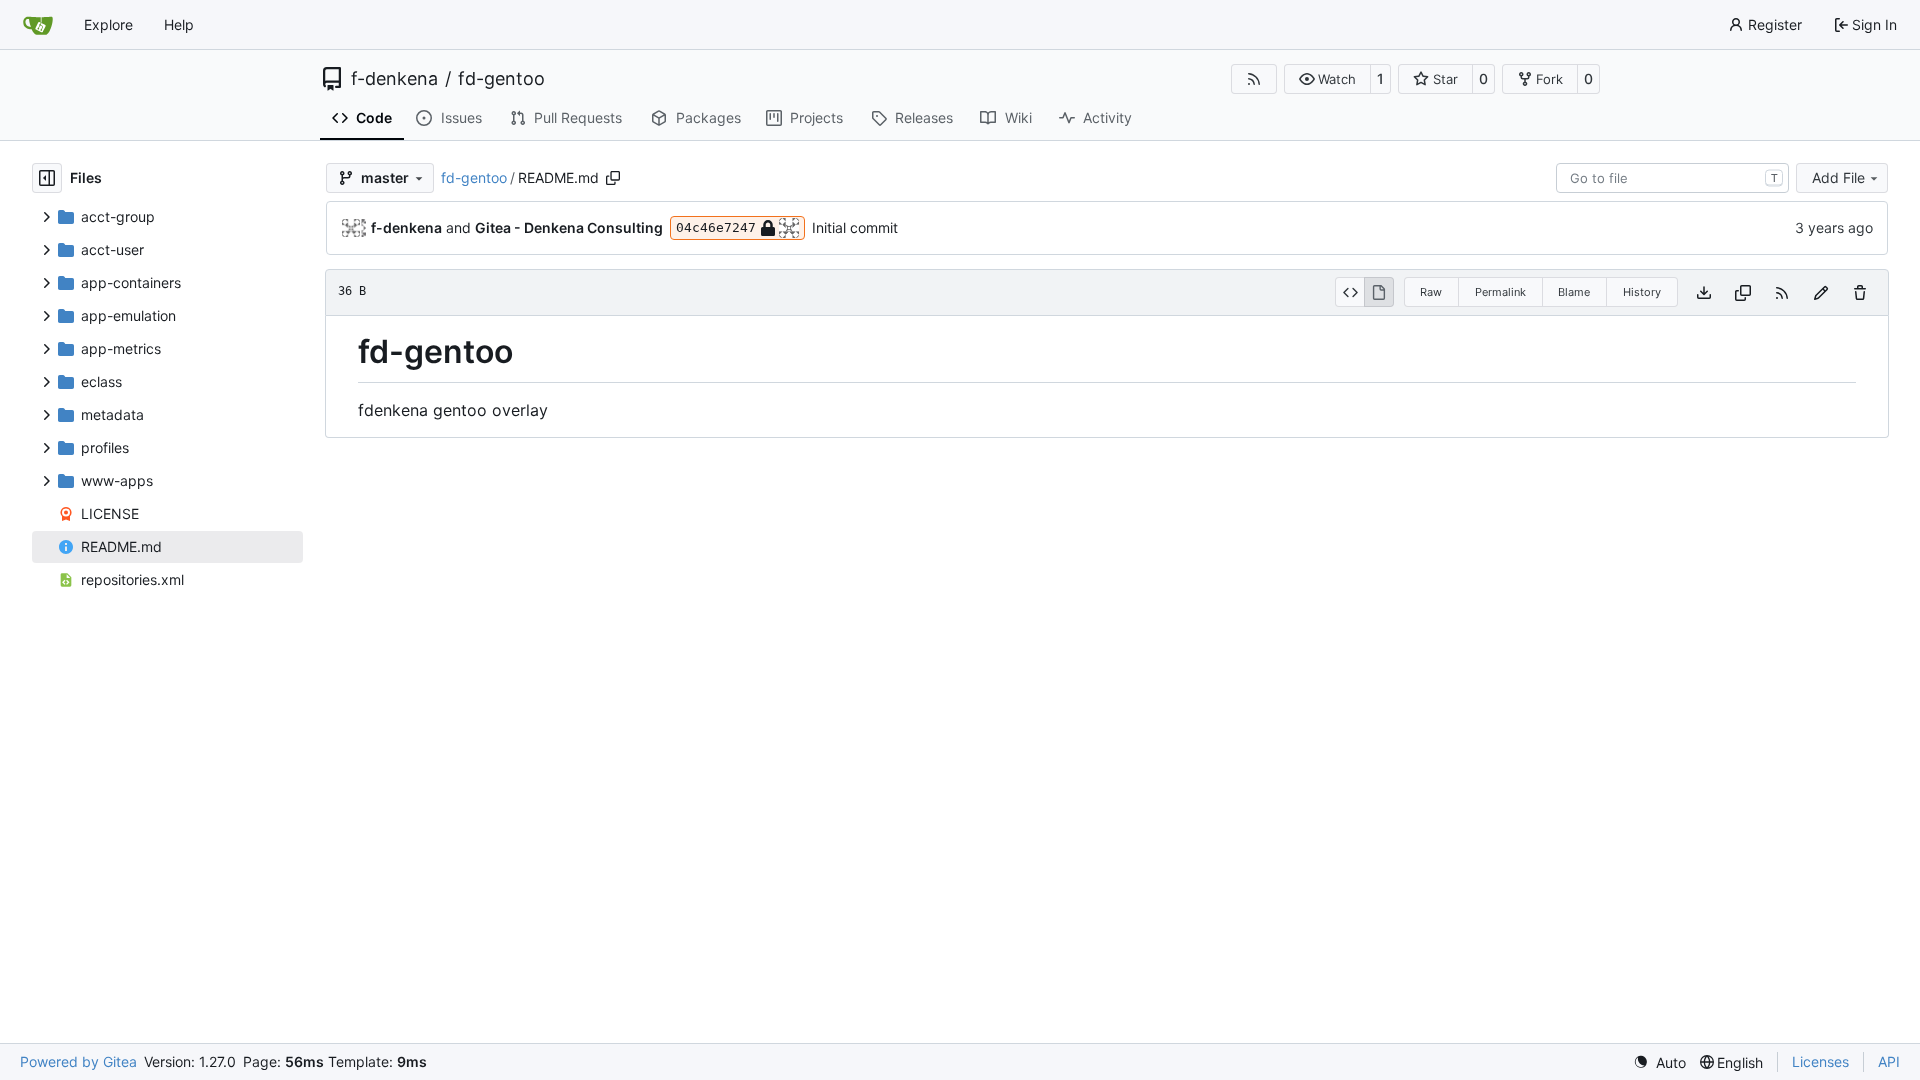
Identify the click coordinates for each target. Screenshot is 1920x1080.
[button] (1327, 79)
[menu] (1659, 1062)
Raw (1431, 292)
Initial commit (855, 227)
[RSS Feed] (1254, 79)
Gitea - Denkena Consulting (569, 227)
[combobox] (1672, 178)
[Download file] (1704, 292)
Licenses (1820, 1061)
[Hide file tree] (47, 178)
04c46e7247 (716, 227)
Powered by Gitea (78, 1061)
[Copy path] (613, 178)
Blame (1574, 292)
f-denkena (394, 79)
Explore (108, 24)
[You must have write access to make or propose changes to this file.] (1860, 292)
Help (179, 24)
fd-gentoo (501, 79)
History (1642, 292)
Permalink (1500, 292)
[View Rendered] (1379, 292)
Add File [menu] (1838, 177)
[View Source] (1349, 292)
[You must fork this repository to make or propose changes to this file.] (1821, 292)
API (1889, 1061)
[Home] (38, 25)
